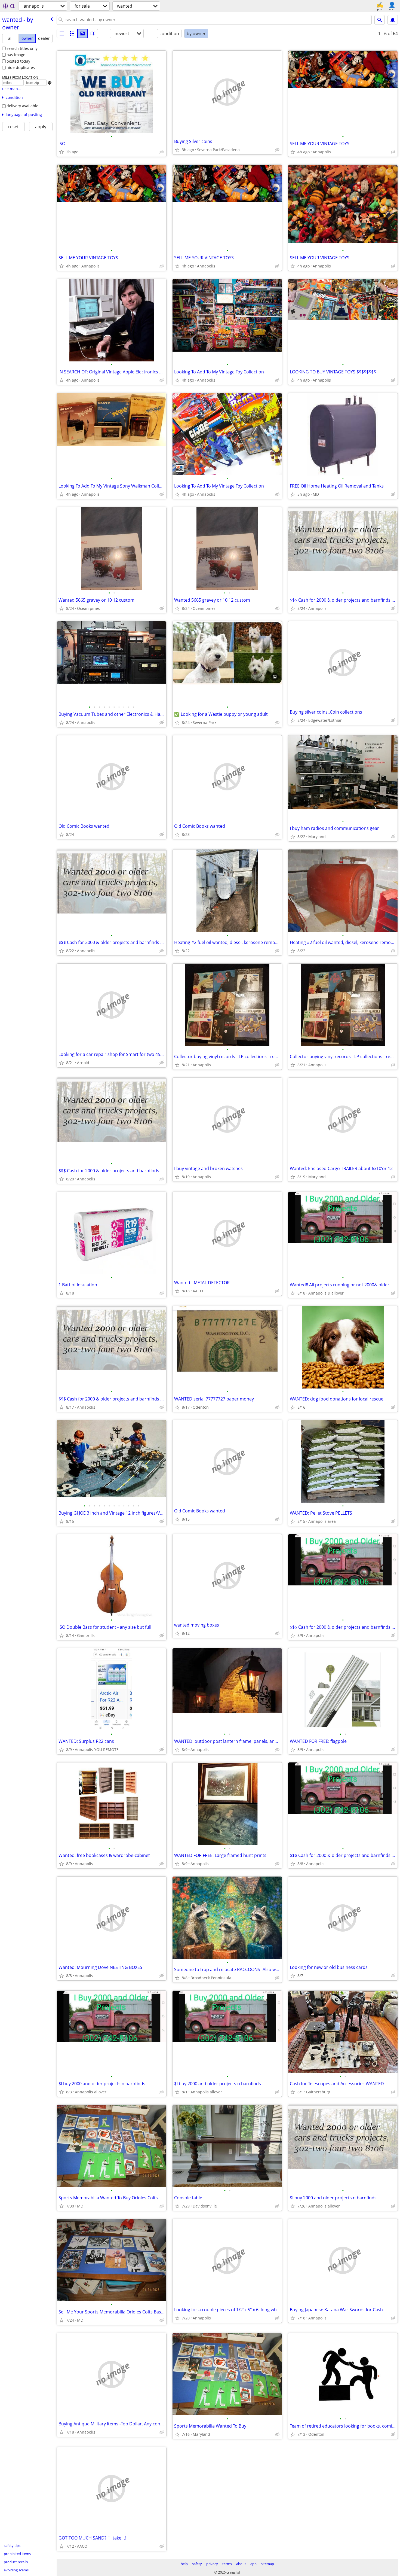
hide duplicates (21, 67)
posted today (18, 61)
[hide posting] (162, 152)
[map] (93, 34)
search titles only (22, 48)
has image (16, 55)
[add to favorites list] (61, 152)
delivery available (22, 106)
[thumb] (72, 34)
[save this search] (393, 20)
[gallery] (82, 34)
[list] (62, 34)
